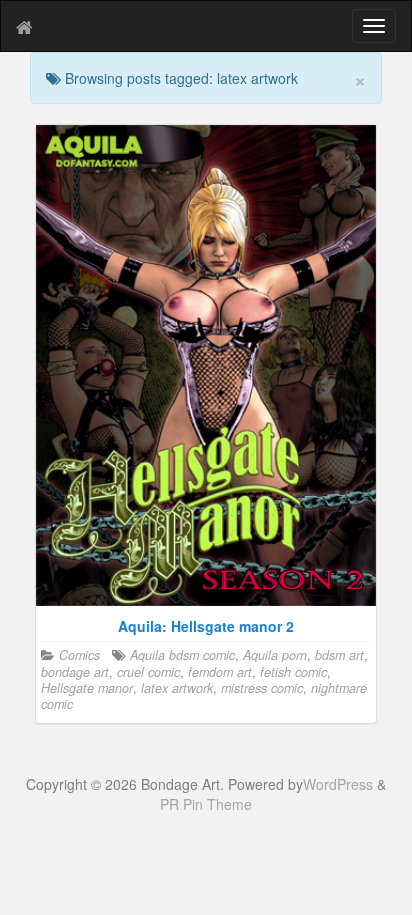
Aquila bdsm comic (182, 655)
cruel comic (148, 672)
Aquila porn (275, 655)
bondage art (75, 672)
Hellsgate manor (87, 688)
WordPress (338, 784)
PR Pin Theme (206, 804)
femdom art (220, 672)
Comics (79, 655)
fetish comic (293, 672)
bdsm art (339, 655)
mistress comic (262, 688)
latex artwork (177, 688)
